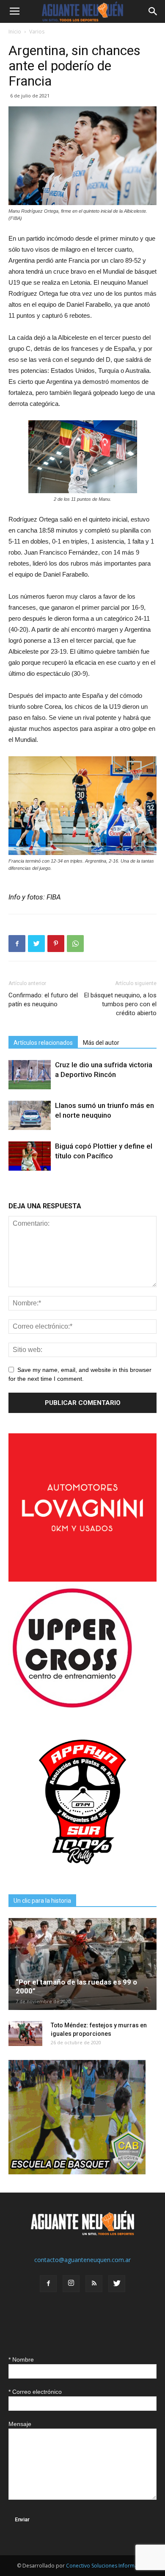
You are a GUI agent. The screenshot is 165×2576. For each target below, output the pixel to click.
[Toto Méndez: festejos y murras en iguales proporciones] (25, 2034)
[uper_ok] (72, 1707)
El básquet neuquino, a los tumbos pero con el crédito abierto (120, 1004)
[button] (153, 11)
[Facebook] (48, 2284)
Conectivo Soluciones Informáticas (107, 2566)
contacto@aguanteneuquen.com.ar (82, 2260)
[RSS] (94, 2284)
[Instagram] (71, 2284)
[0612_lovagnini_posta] (82, 1579)
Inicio (15, 32)
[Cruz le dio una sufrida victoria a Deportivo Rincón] (30, 1075)
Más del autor (101, 1043)
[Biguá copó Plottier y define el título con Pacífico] (30, 1156)
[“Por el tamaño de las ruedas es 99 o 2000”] (82, 1964)
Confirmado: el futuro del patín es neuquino (43, 1000)
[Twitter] (117, 2284)
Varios (37, 32)
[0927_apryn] (82, 1874)
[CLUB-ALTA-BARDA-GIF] (77, 2172)
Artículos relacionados (43, 1043)
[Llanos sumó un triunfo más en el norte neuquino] (30, 1115)
